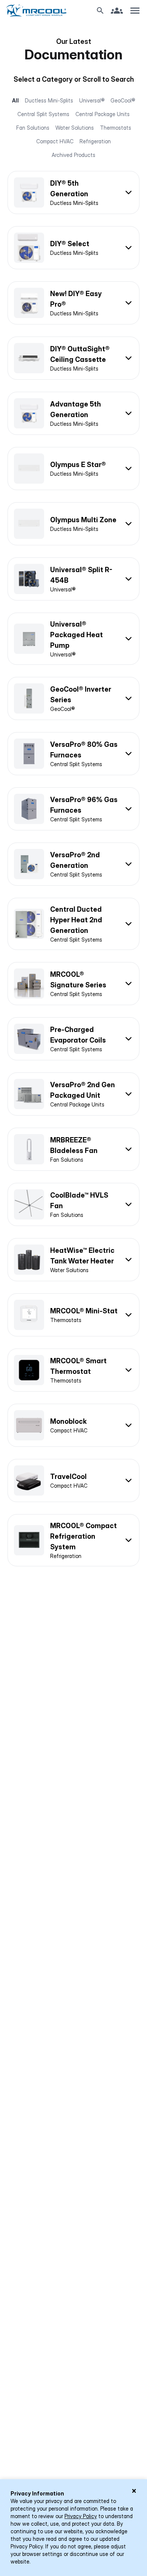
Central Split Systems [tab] (43, 114)
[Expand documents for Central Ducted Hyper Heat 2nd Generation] (73, 924)
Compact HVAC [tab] (55, 141)
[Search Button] (100, 11)
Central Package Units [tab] (103, 114)
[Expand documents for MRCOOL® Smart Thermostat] (73, 1370)
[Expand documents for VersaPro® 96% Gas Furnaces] (73, 809)
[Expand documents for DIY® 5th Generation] (73, 192)
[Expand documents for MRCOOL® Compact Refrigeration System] (73, 1540)
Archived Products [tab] (73, 155)
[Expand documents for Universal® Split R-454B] (73, 579)
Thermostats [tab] (116, 128)
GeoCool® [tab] (123, 100)
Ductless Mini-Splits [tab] (49, 100)
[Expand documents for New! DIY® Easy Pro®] (73, 303)
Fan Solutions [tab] (33, 128)
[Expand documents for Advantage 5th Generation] (73, 413)
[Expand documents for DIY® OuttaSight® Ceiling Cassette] (73, 358)
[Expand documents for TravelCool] (73, 1480)
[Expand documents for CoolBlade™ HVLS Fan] (73, 1204)
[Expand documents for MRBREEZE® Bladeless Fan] (73, 1149)
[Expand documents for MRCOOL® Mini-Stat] (73, 1315)
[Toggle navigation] (135, 11)
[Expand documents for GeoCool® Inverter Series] (73, 698)
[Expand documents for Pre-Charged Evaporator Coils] (73, 1039)
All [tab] (15, 100)
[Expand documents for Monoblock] (73, 1425)
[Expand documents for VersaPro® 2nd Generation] (73, 864)
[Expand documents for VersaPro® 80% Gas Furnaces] (73, 754)
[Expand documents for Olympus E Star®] (73, 469)
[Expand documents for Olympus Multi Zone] (73, 524)
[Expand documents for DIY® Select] (73, 248)
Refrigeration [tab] (95, 141)
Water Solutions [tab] (75, 128)
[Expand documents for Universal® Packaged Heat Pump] (73, 639)
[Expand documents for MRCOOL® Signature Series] (73, 984)
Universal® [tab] (92, 100)
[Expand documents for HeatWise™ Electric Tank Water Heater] (73, 1260)
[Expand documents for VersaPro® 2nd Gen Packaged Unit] (73, 1094)
